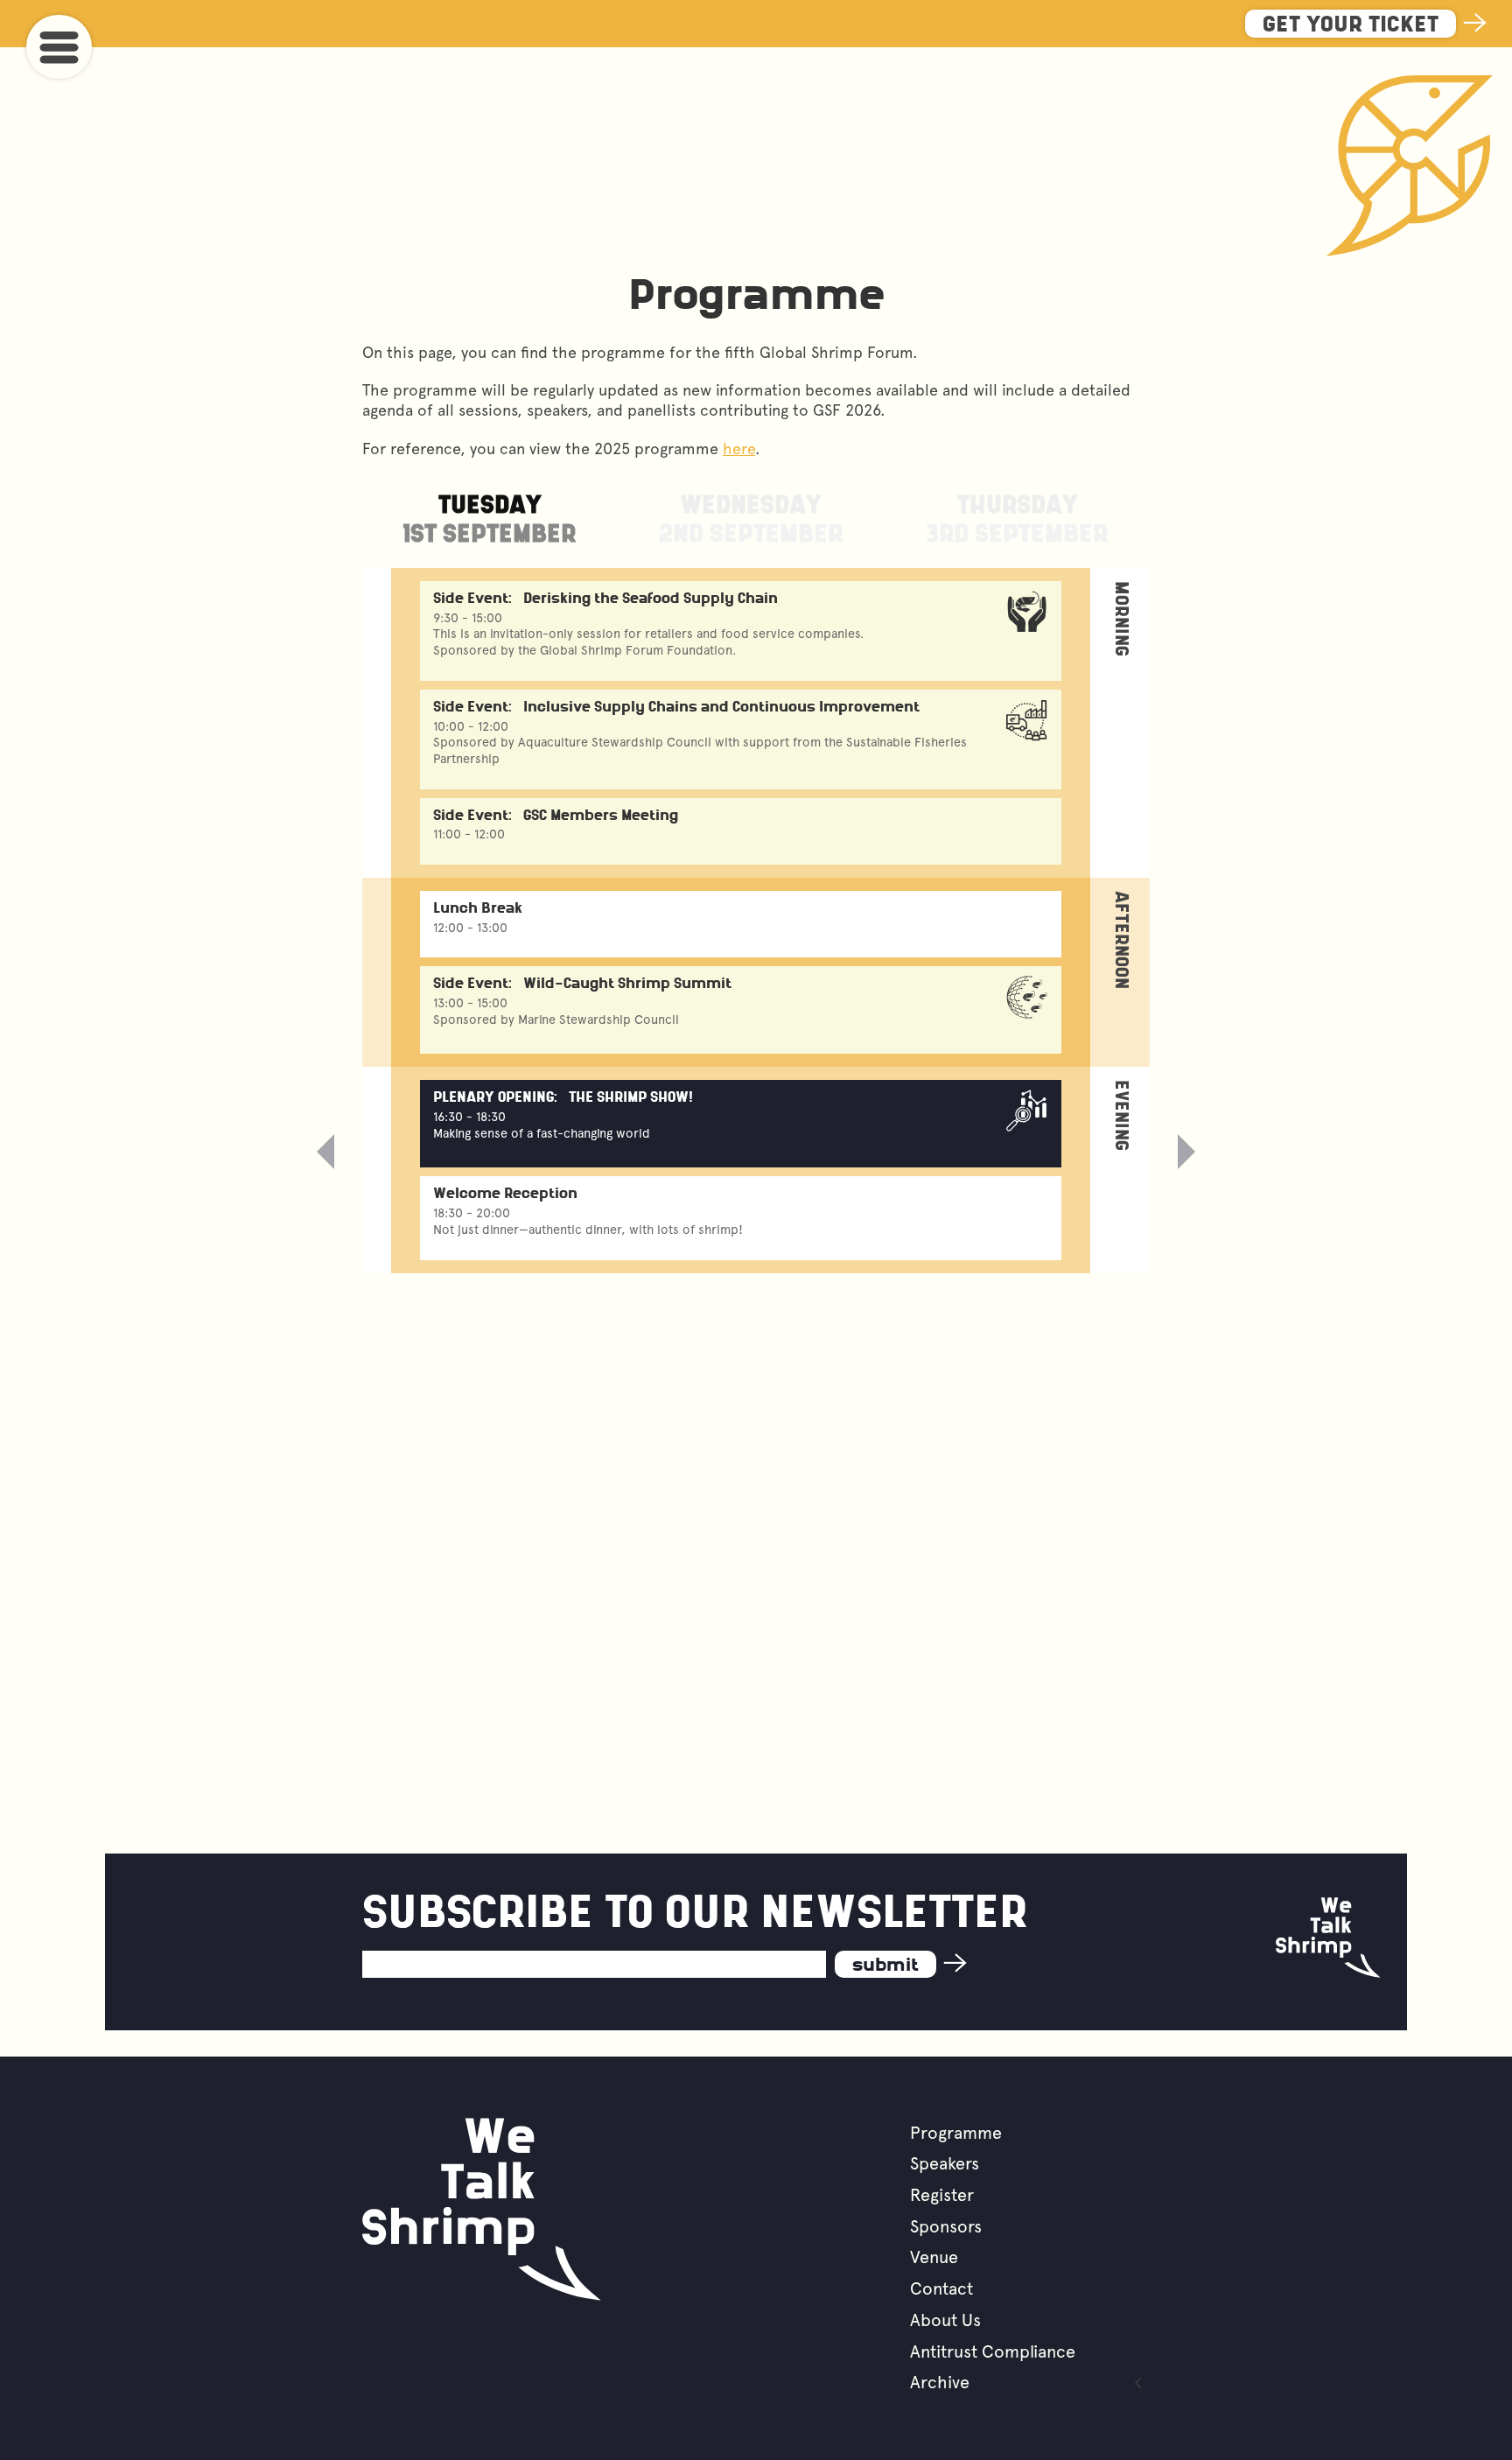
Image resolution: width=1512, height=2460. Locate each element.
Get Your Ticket (1351, 26)
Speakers (945, 2163)
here (739, 449)
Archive (940, 2382)
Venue (934, 2257)
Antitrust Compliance (993, 2351)
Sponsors (946, 2226)
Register (942, 2195)
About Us (945, 2320)
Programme (956, 2133)
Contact (941, 2288)
